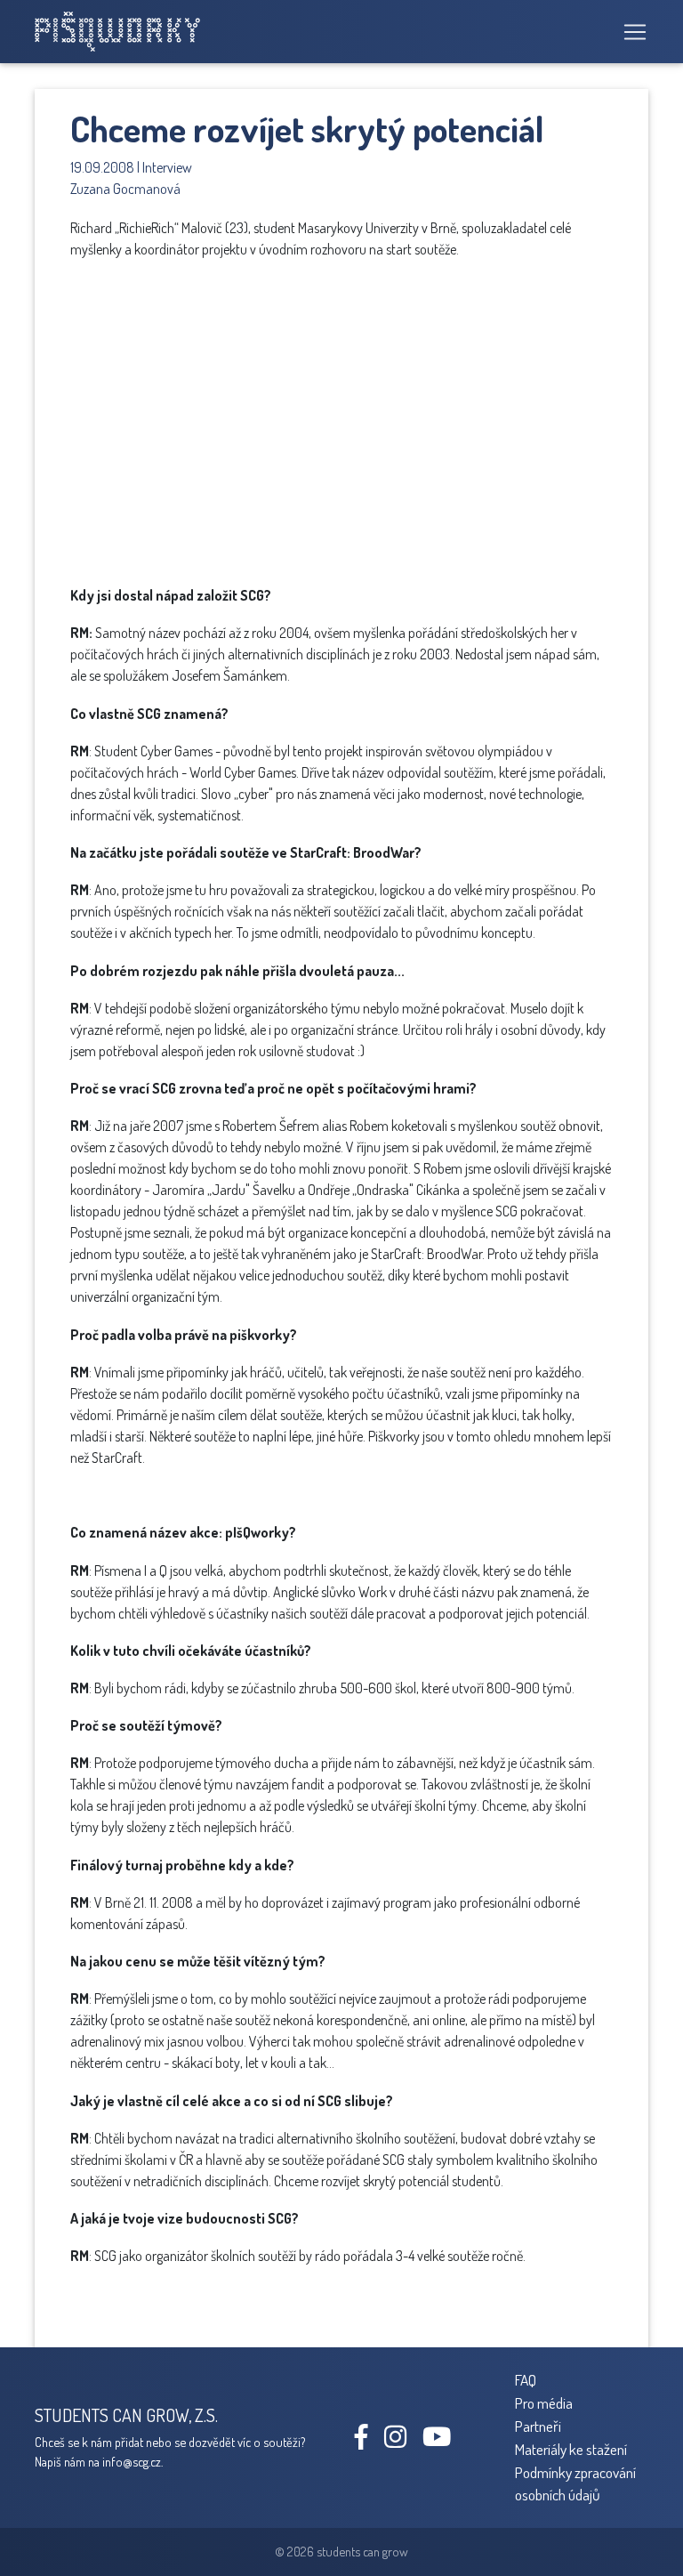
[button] (502, 327)
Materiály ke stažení (571, 2449)
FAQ (526, 2379)
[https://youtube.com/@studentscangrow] (443, 2441)
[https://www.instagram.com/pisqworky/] (402, 2441)
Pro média (544, 2402)
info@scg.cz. (133, 2461)
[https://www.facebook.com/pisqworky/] (368, 2441)
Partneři (538, 2426)
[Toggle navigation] (630, 32)
